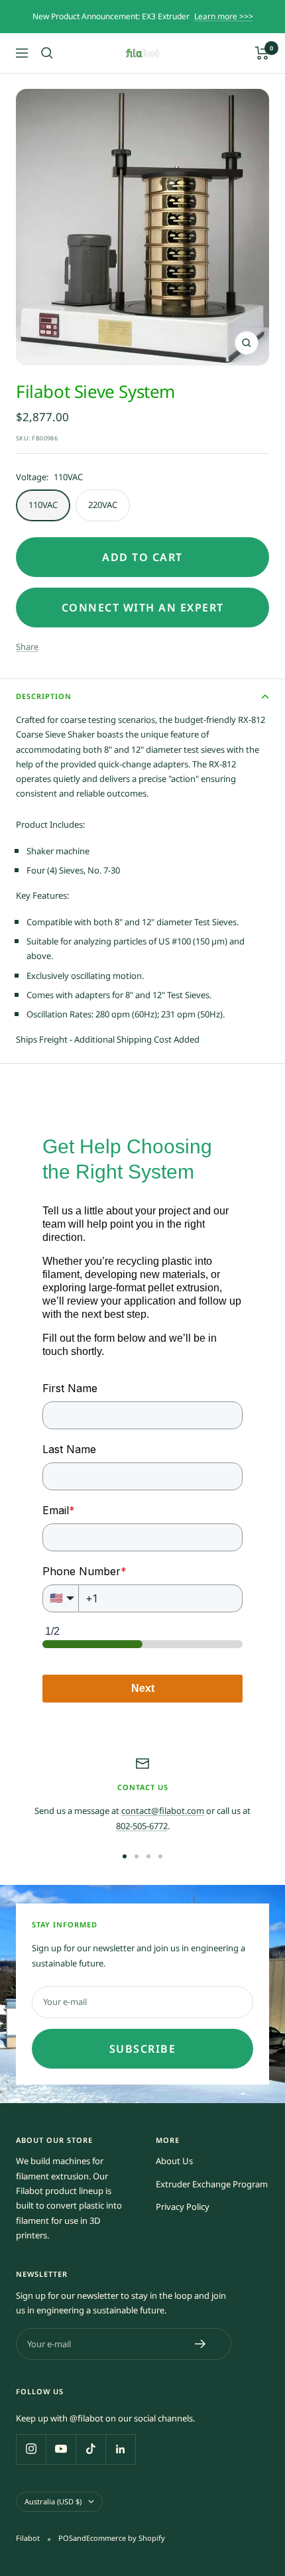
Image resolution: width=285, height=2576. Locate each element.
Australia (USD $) (53, 2501)
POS (66, 2538)
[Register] (200, 2344)
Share (27, 647)
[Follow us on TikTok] (90, 2449)
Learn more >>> (224, 16)
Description (44, 696)
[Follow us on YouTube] (61, 2449)
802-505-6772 (142, 1826)
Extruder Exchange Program (212, 2184)
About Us (174, 2161)
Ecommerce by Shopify (126, 2538)
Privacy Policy (183, 2207)
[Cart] (262, 53)
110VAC (43, 505)
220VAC (103, 505)
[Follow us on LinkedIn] (120, 2449)
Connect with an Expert (143, 608)
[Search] (47, 53)
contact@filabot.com (163, 1811)
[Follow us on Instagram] (31, 2449)
